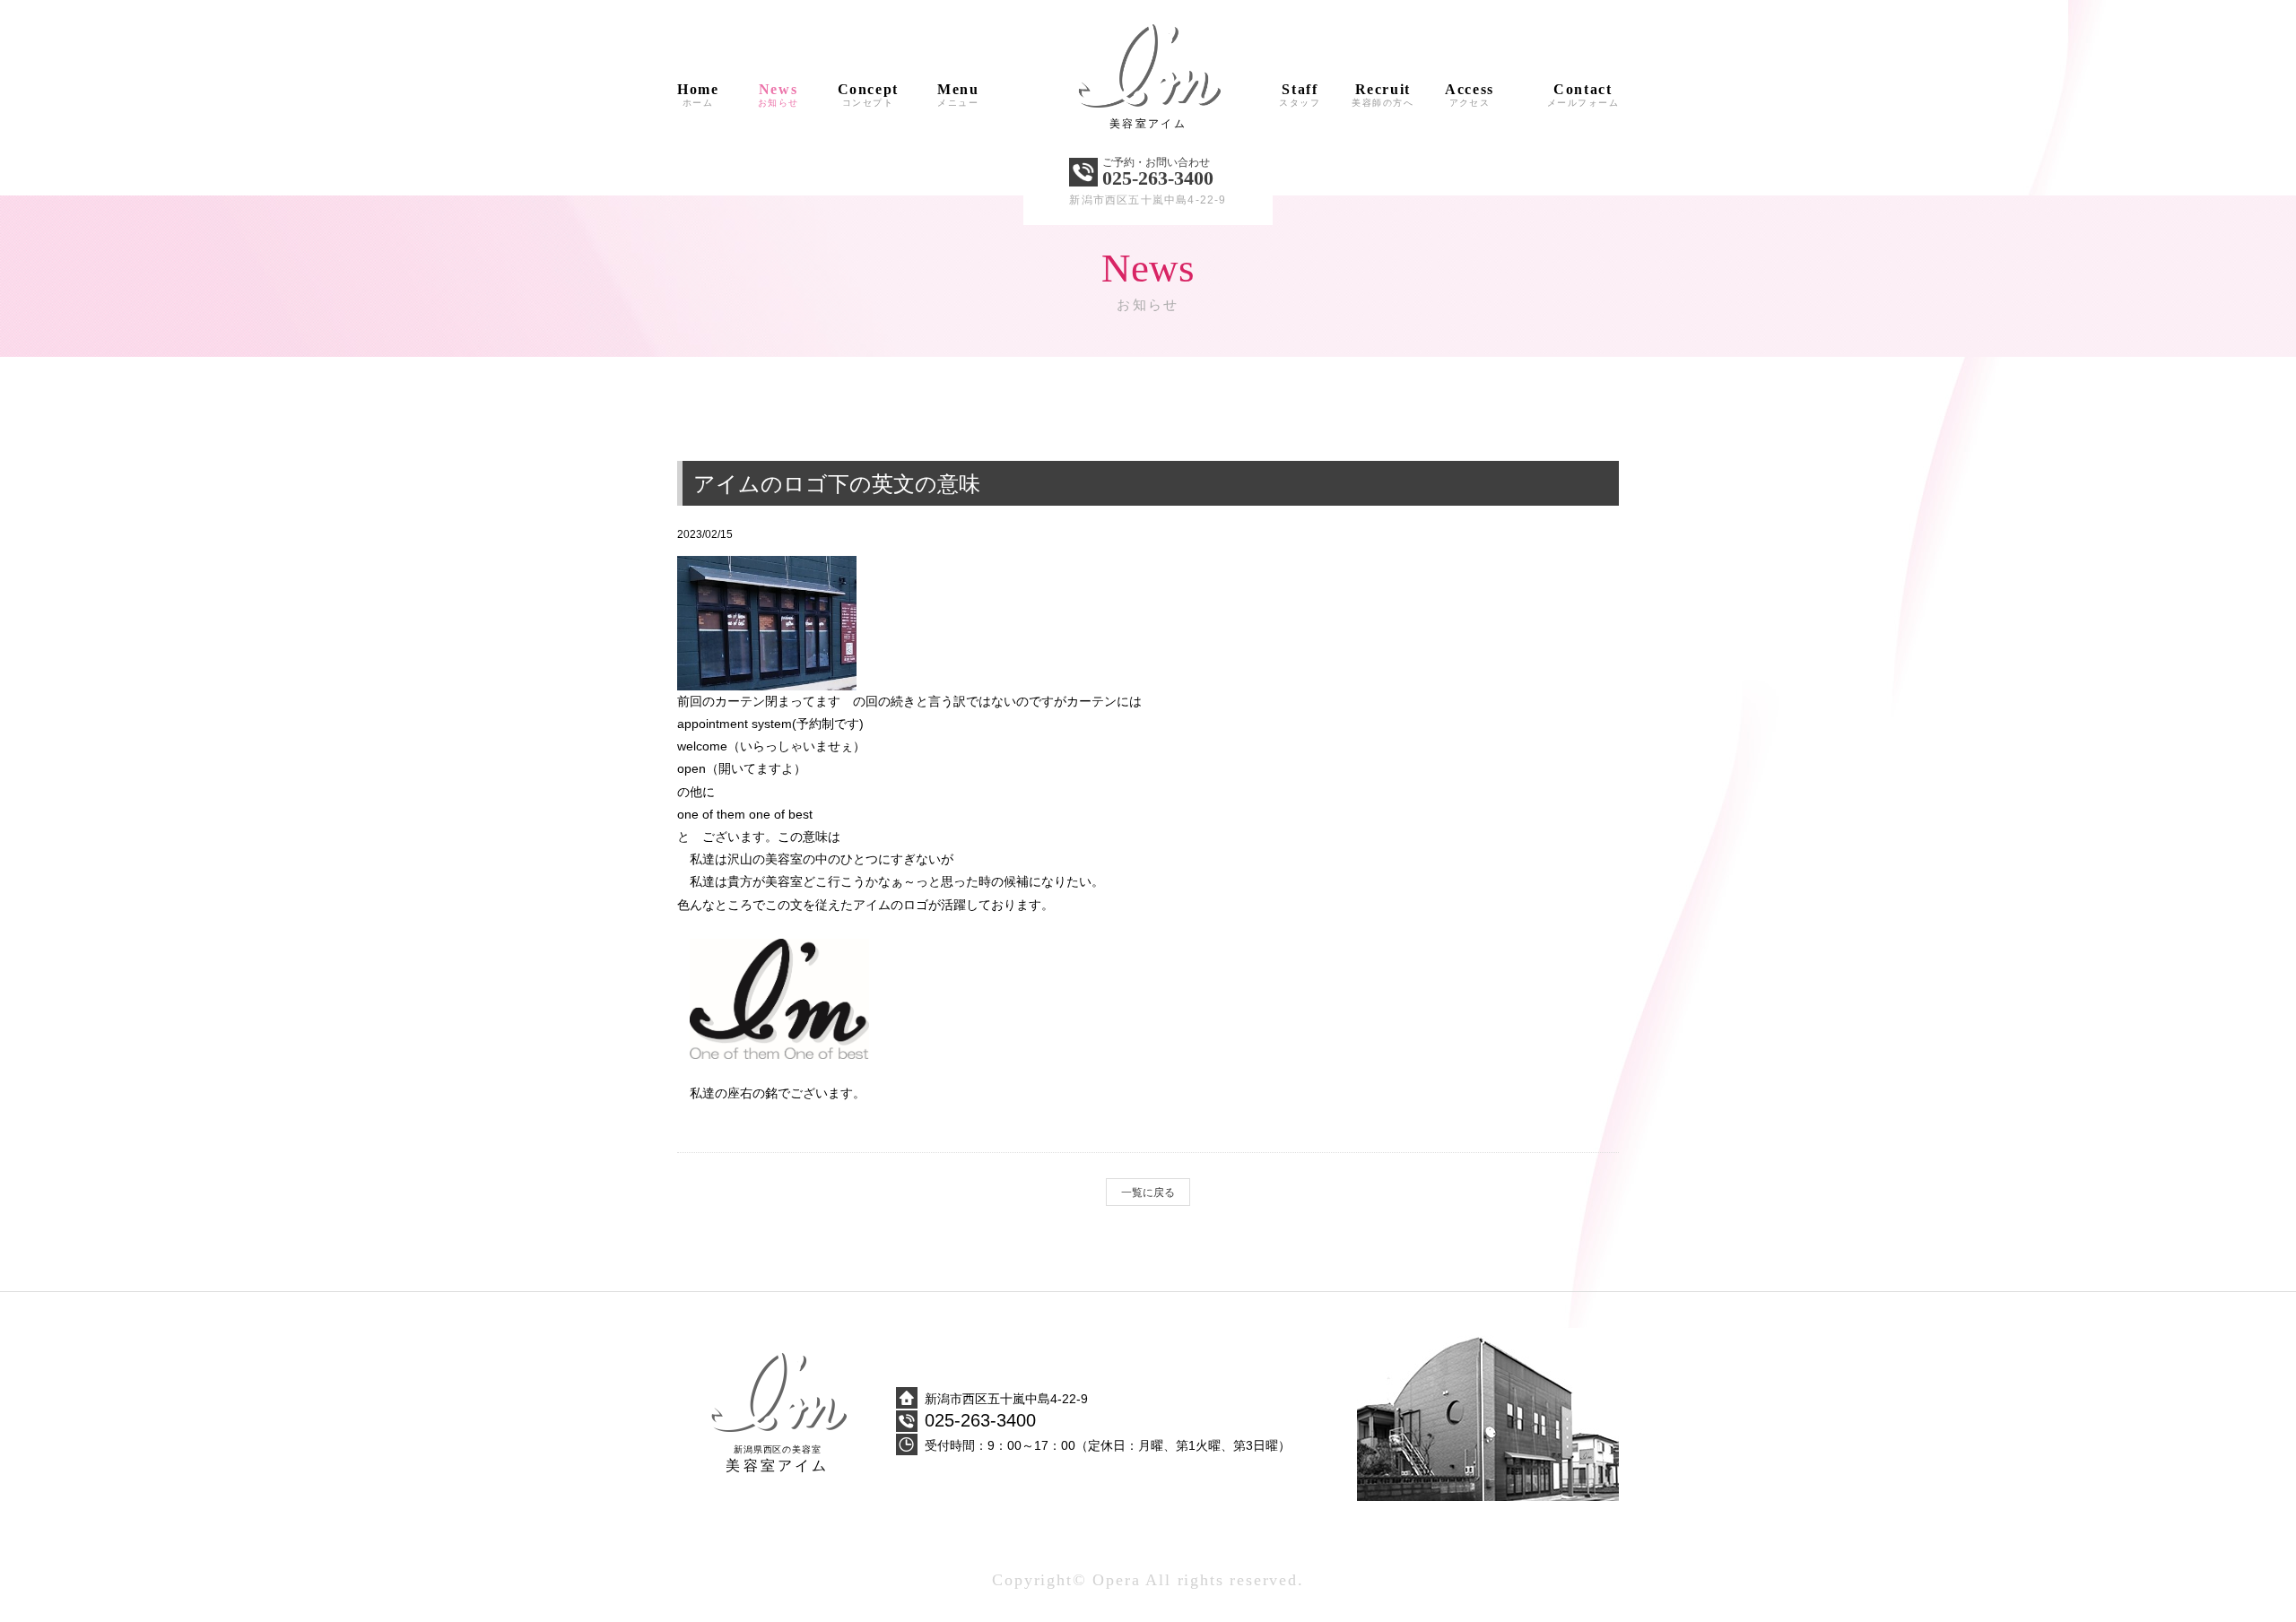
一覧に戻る (1148, 1193)
